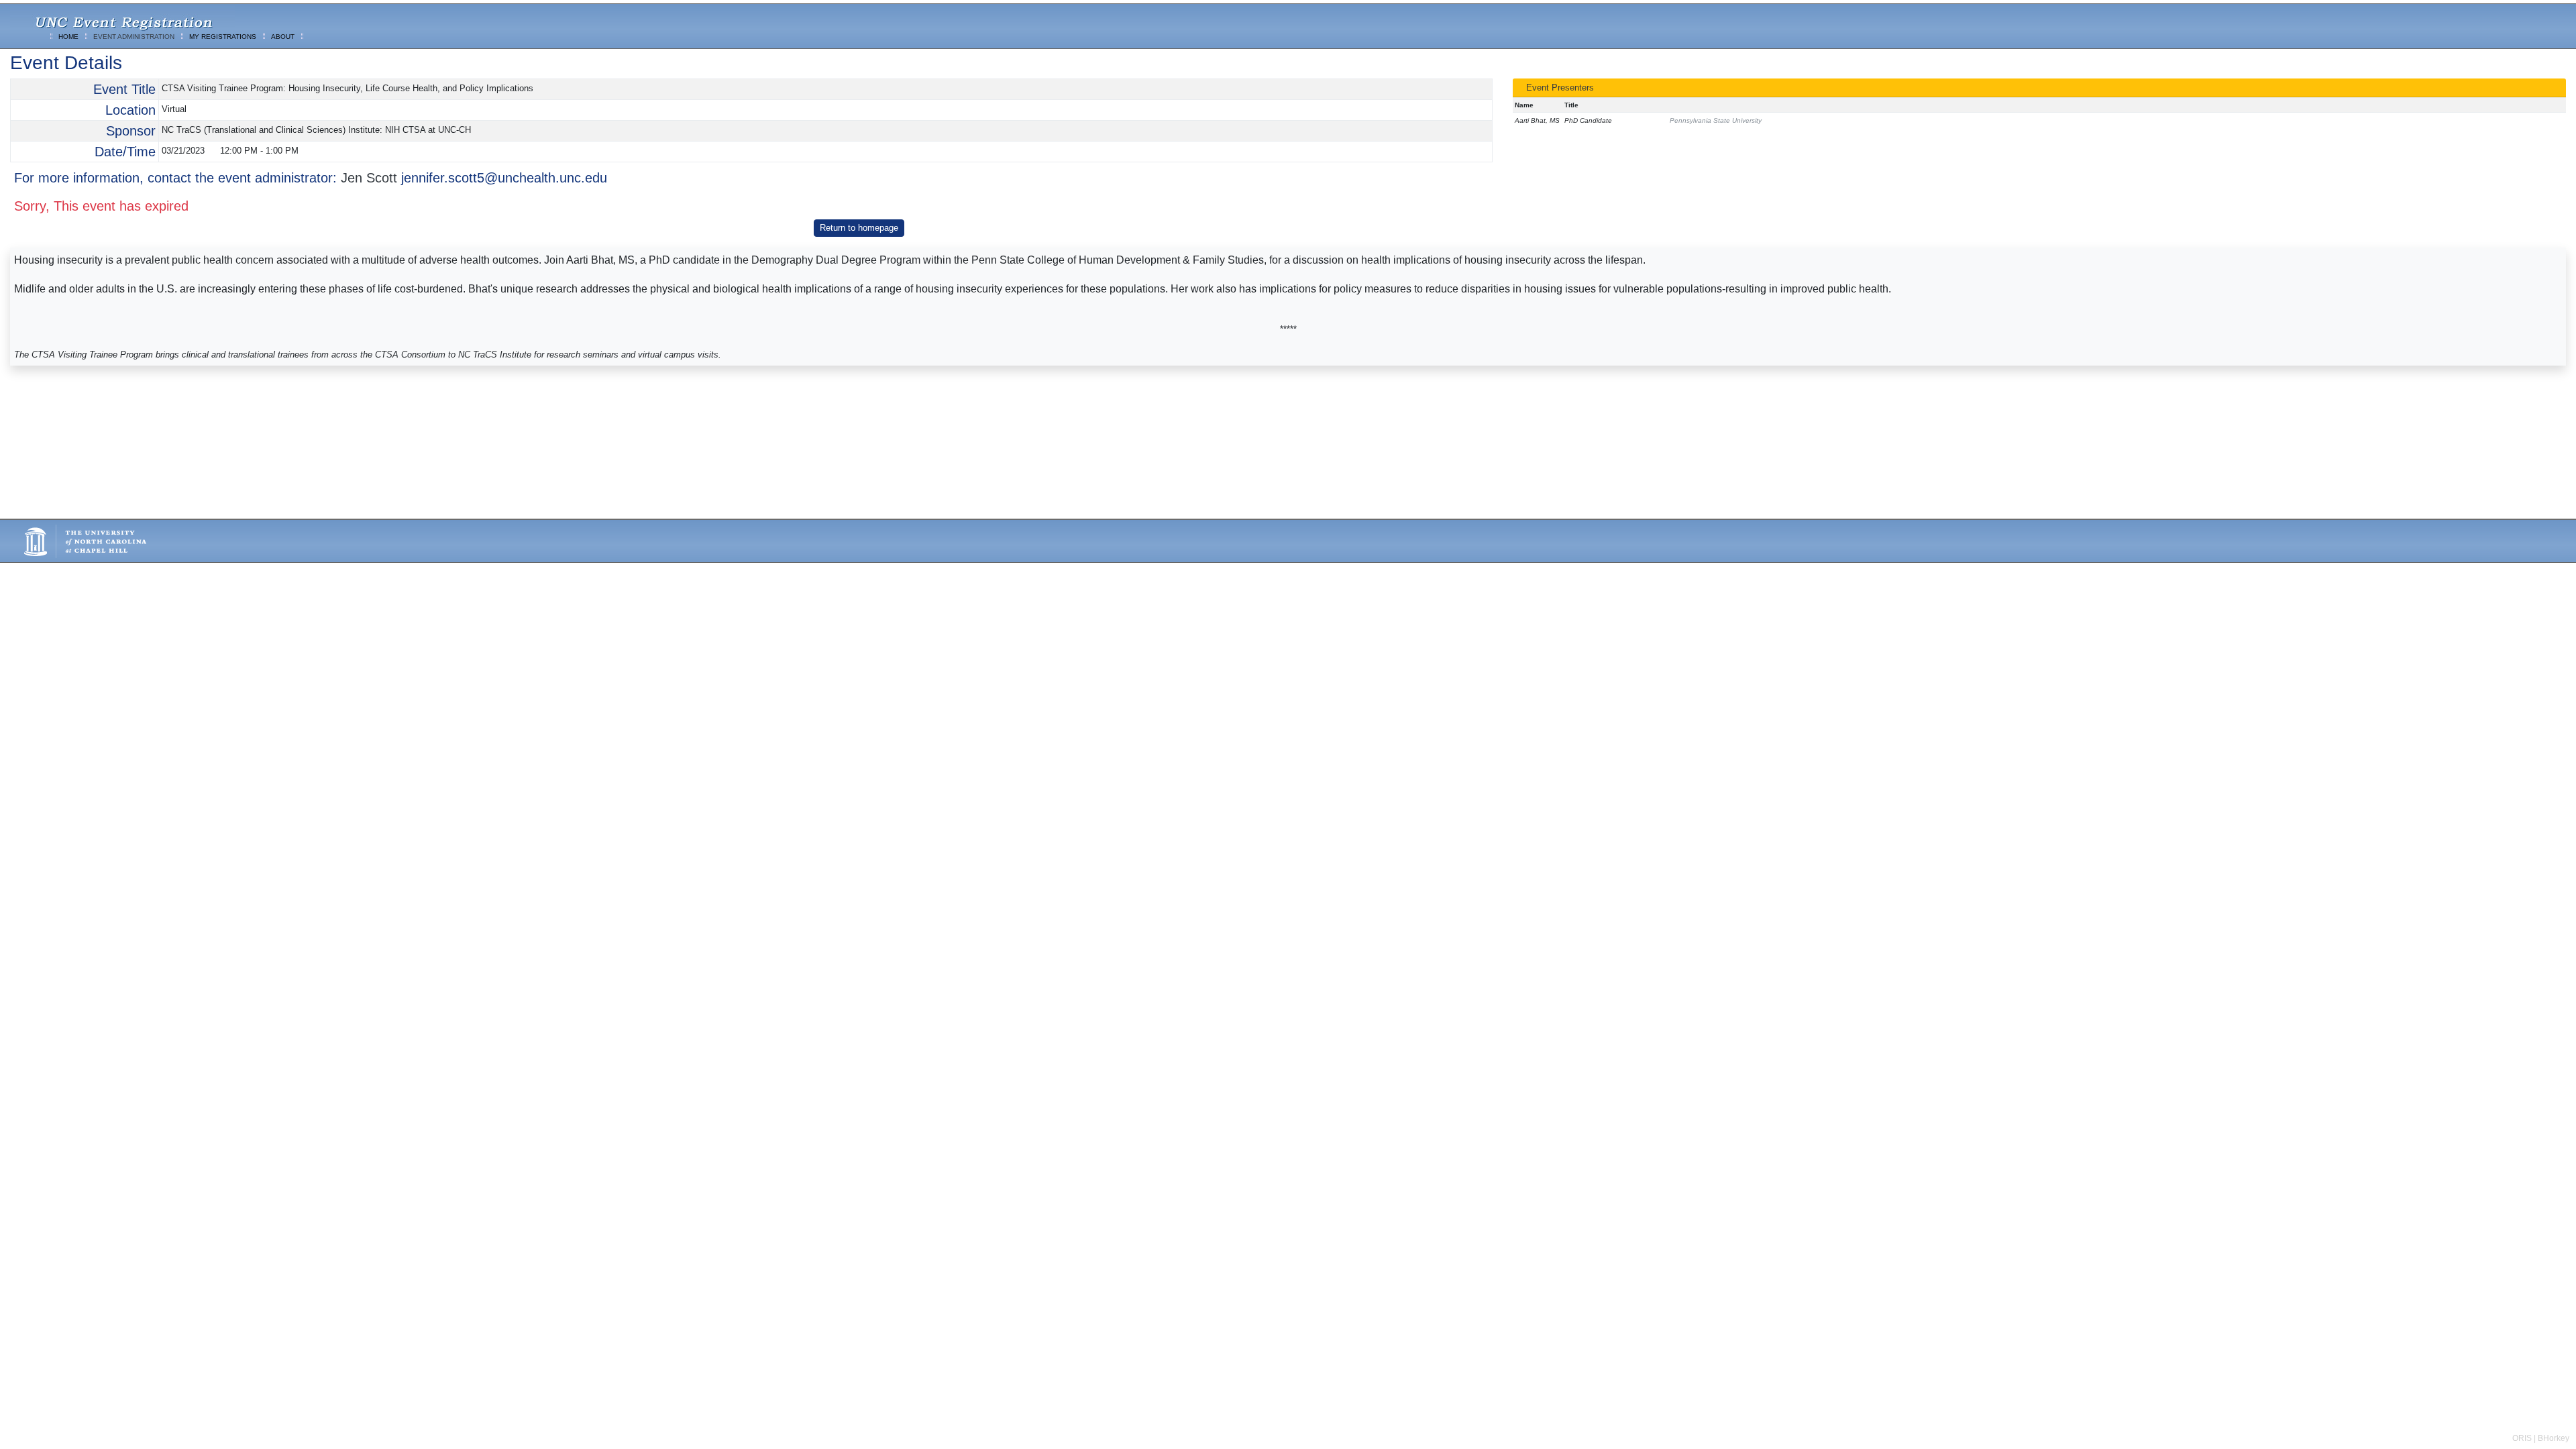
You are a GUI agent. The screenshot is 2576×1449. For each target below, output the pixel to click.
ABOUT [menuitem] (283, 37)
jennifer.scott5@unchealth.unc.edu (504, 178)
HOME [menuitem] (68, 37)
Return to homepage (859, 228)
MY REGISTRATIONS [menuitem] (223, 37)
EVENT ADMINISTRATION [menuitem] (134, 37)
